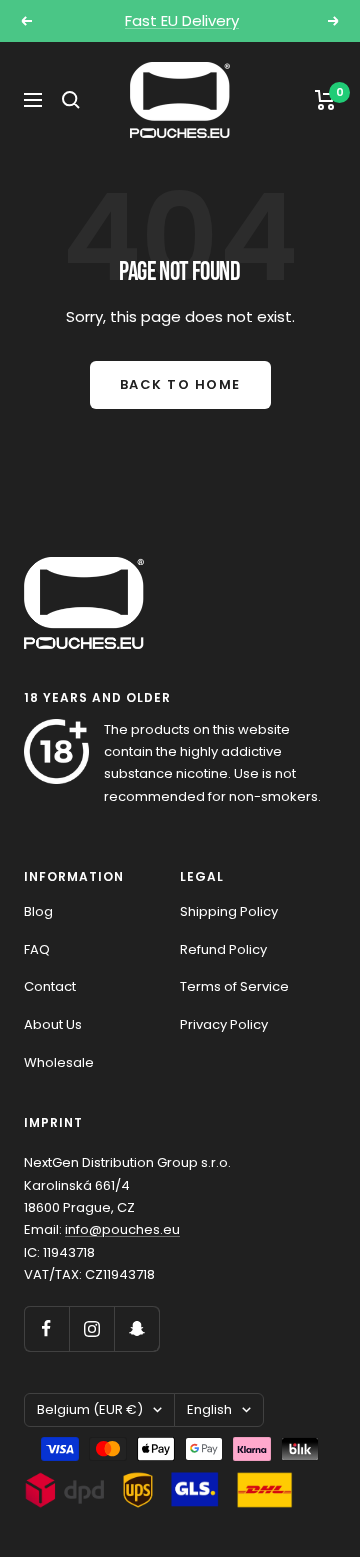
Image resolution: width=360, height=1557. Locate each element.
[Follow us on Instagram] (91, 1328)
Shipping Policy (229, 911)
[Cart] (325, 100)
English (209, 1409)
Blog (38, 911)
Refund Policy (223, 949)
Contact (50, 986)
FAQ (37, 949)
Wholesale (59, 1062)
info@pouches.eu (122, 1229)
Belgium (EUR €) (90, 1409)
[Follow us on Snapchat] (136, 1328)
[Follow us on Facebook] (46, 1328)
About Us (53, 1024)
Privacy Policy (224, 1024)
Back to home (180, 384)
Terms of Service (234, 986)
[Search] (71, 100)
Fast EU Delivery (182, 20)
